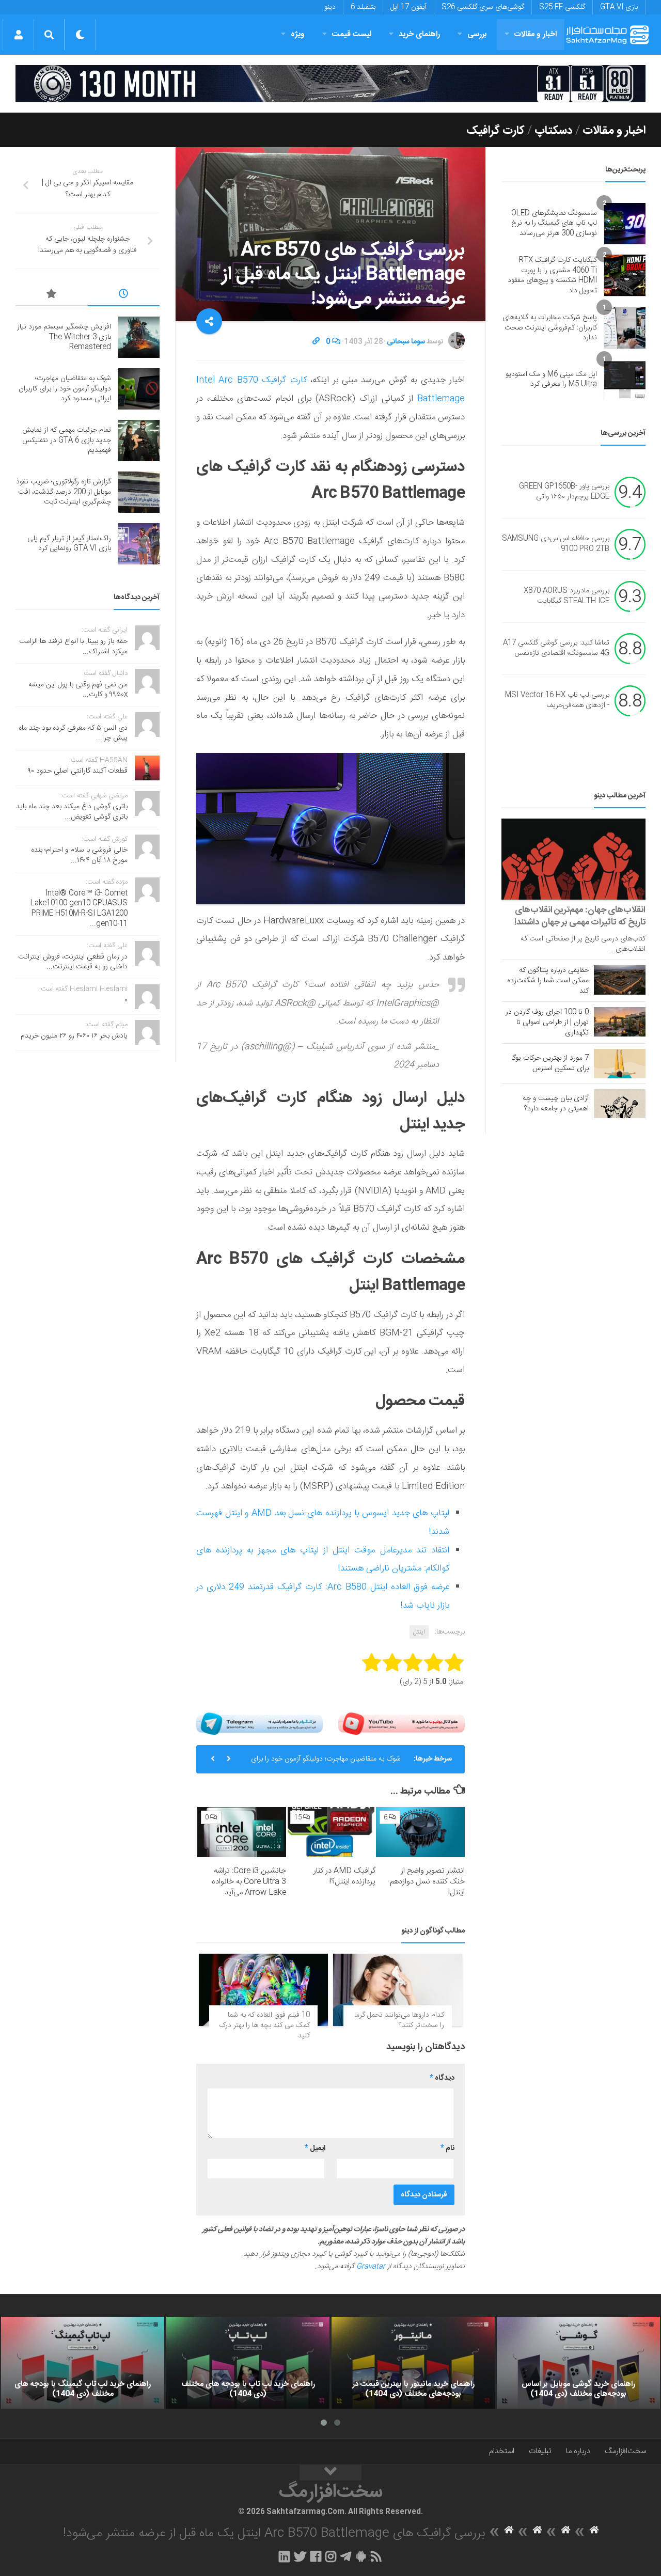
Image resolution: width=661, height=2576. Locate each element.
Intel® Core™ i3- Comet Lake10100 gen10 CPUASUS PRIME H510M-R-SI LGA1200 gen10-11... (79, 909)
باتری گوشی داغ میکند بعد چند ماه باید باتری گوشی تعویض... (72, 812)
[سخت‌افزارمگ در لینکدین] (284, 2556)
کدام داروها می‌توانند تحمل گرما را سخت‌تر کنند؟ (399, 2020)
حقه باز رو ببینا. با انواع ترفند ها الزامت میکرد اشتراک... (73, 647)
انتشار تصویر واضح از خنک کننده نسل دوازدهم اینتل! (427, 1882)
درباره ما (578, 2451)
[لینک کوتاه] (316, 342)
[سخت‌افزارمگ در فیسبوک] (316, 2556)
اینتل (419, 1632)
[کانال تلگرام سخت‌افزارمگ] (346, 2556)
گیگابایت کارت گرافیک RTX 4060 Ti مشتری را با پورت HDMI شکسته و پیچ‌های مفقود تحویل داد (552, 276)
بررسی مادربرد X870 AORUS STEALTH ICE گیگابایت (566, 596)
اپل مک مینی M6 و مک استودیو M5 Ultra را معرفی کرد (551, 380)
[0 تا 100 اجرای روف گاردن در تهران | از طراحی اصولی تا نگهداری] (620, 1022)
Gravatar (371, 2267)
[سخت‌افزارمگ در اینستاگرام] (331, 2556)
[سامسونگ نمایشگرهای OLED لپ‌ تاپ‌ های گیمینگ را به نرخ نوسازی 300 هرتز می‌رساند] (625, 224)
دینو (330, 7)
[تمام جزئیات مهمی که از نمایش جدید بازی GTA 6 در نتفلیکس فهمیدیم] (139, 441)
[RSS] (376, 2556)
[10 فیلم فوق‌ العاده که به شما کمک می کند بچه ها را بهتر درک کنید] (263, 1990)
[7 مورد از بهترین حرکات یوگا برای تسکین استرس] (620, 1063)
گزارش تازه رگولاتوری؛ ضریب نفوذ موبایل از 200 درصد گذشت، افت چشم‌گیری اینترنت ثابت (64, 492)
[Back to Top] (330, 2473)
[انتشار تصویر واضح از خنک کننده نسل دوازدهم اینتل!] (420, 1832)
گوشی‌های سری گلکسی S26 (483, 7)
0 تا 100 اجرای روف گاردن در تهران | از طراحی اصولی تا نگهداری (547, 1023)
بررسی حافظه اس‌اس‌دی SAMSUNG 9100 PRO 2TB (556, 544)
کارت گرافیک (495, 131)
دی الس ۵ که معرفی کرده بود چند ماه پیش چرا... (73, 733)
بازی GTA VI (619, 7)
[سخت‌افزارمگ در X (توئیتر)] (300, 2556)
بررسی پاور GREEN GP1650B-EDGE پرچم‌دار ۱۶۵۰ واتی (564, 492)
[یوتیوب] (402, 1724)
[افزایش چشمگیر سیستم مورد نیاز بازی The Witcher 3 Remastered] (139, 337)
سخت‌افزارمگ (625, 2451)
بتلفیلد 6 (363, 7)
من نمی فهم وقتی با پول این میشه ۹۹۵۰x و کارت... (78, 690)
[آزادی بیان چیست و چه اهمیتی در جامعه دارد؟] (620, 1104)
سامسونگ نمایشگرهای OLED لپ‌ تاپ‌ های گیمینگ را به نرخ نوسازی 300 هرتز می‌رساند (554, 223)
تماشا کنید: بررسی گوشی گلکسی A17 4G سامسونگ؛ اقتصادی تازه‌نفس (556, 649)
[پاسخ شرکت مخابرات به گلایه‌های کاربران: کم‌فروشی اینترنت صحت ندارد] (625, 328)
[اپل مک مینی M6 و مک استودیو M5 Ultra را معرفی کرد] (625, 380)
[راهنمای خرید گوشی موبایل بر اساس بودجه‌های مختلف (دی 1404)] (578, 2363)
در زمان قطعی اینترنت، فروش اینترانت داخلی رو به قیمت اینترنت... (73, 962)
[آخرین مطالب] (124, 295)
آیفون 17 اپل (408, 7)
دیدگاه (442, 2078)
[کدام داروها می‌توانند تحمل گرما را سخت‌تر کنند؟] (398, 1990)
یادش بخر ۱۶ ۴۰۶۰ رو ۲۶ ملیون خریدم (74, 1036)
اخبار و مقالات (536, 34)
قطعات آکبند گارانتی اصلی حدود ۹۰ (78, 771)
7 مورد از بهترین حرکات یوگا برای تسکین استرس (550, 1063)
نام (447, 2148)
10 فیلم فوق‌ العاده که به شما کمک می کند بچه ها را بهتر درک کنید (264, 2025)
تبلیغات (540, 2451)
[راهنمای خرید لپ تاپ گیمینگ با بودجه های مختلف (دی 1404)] (83, 2363)
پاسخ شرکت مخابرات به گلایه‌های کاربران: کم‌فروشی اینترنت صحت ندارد (550, 328)
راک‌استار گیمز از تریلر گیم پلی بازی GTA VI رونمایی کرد (69, 544)
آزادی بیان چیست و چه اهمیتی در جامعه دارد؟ (556, 1104)
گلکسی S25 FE (562, 7)
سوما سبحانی (406, 342)
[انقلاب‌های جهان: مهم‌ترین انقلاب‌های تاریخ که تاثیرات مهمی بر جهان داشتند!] (573, 859)
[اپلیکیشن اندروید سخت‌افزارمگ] (361, 2556)
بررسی (477, 34)
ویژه (298, 34)
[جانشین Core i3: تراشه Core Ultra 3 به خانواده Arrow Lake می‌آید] (242, 1832)
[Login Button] (18, 35)
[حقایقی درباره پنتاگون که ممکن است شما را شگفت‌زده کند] (620, 980)
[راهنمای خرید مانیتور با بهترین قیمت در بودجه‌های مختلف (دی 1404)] (413, 2363)
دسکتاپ (554, 131)
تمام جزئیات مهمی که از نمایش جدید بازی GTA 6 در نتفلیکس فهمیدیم (67, 440)
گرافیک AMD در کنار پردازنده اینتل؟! (344, 1876)
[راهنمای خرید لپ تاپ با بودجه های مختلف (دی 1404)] (248, 2363)
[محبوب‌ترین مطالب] (52, 295)
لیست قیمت (352, 34)
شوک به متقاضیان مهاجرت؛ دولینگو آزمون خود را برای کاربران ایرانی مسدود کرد (326, 1749)
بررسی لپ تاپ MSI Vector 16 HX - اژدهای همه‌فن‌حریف (557, 701)
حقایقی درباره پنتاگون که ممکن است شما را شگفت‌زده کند (548, 981)
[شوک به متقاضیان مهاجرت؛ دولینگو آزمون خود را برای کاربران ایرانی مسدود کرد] (139, 389)
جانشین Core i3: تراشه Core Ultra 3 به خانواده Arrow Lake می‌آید (249, 1882)
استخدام (502, 2451)
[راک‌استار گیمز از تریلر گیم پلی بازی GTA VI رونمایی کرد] (139, 544)
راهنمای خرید (419, 34)
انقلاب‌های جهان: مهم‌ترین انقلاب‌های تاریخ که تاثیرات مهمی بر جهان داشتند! (580, 916)
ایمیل (315, 2148)
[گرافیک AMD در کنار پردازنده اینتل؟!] (331, 1832)
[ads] (330, 84)
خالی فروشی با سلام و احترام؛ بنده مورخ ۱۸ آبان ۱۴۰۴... (79, 855)
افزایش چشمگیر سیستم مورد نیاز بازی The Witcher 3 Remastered (64, 337)
